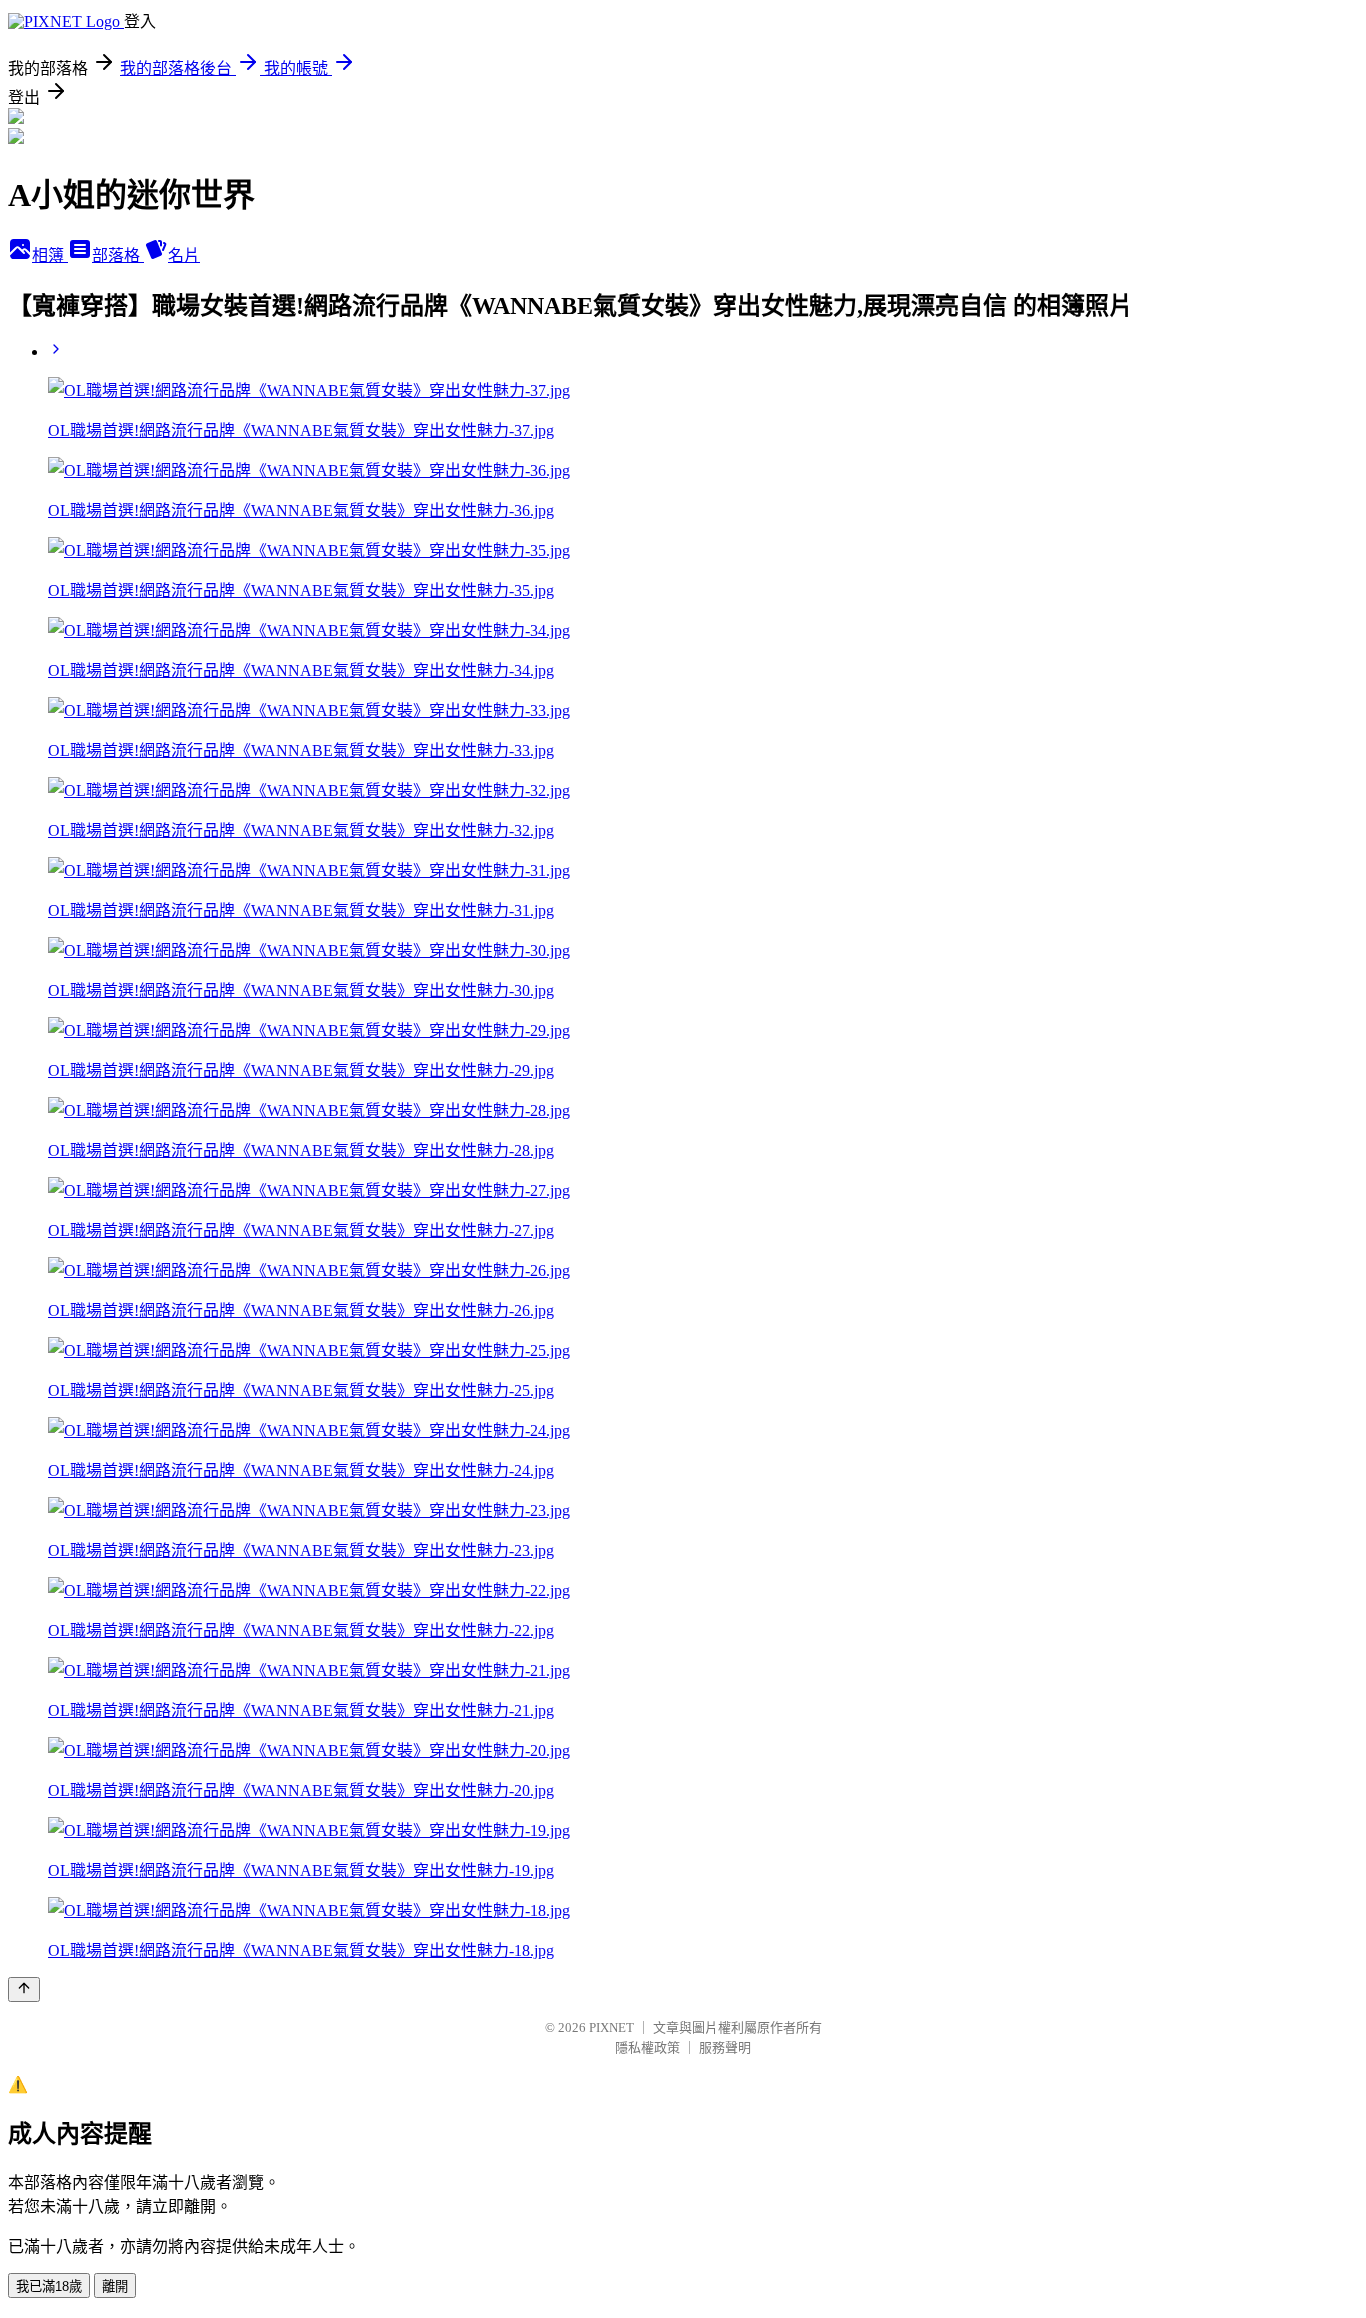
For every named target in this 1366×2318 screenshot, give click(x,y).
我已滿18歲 (49, 2286)
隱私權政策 (647, 2047)
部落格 (118, 255)
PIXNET (611, 2027)
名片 (184, 255)
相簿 (50, 255)
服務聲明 (725, 2047)
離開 (115, 2286)
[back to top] (24, 1989)
